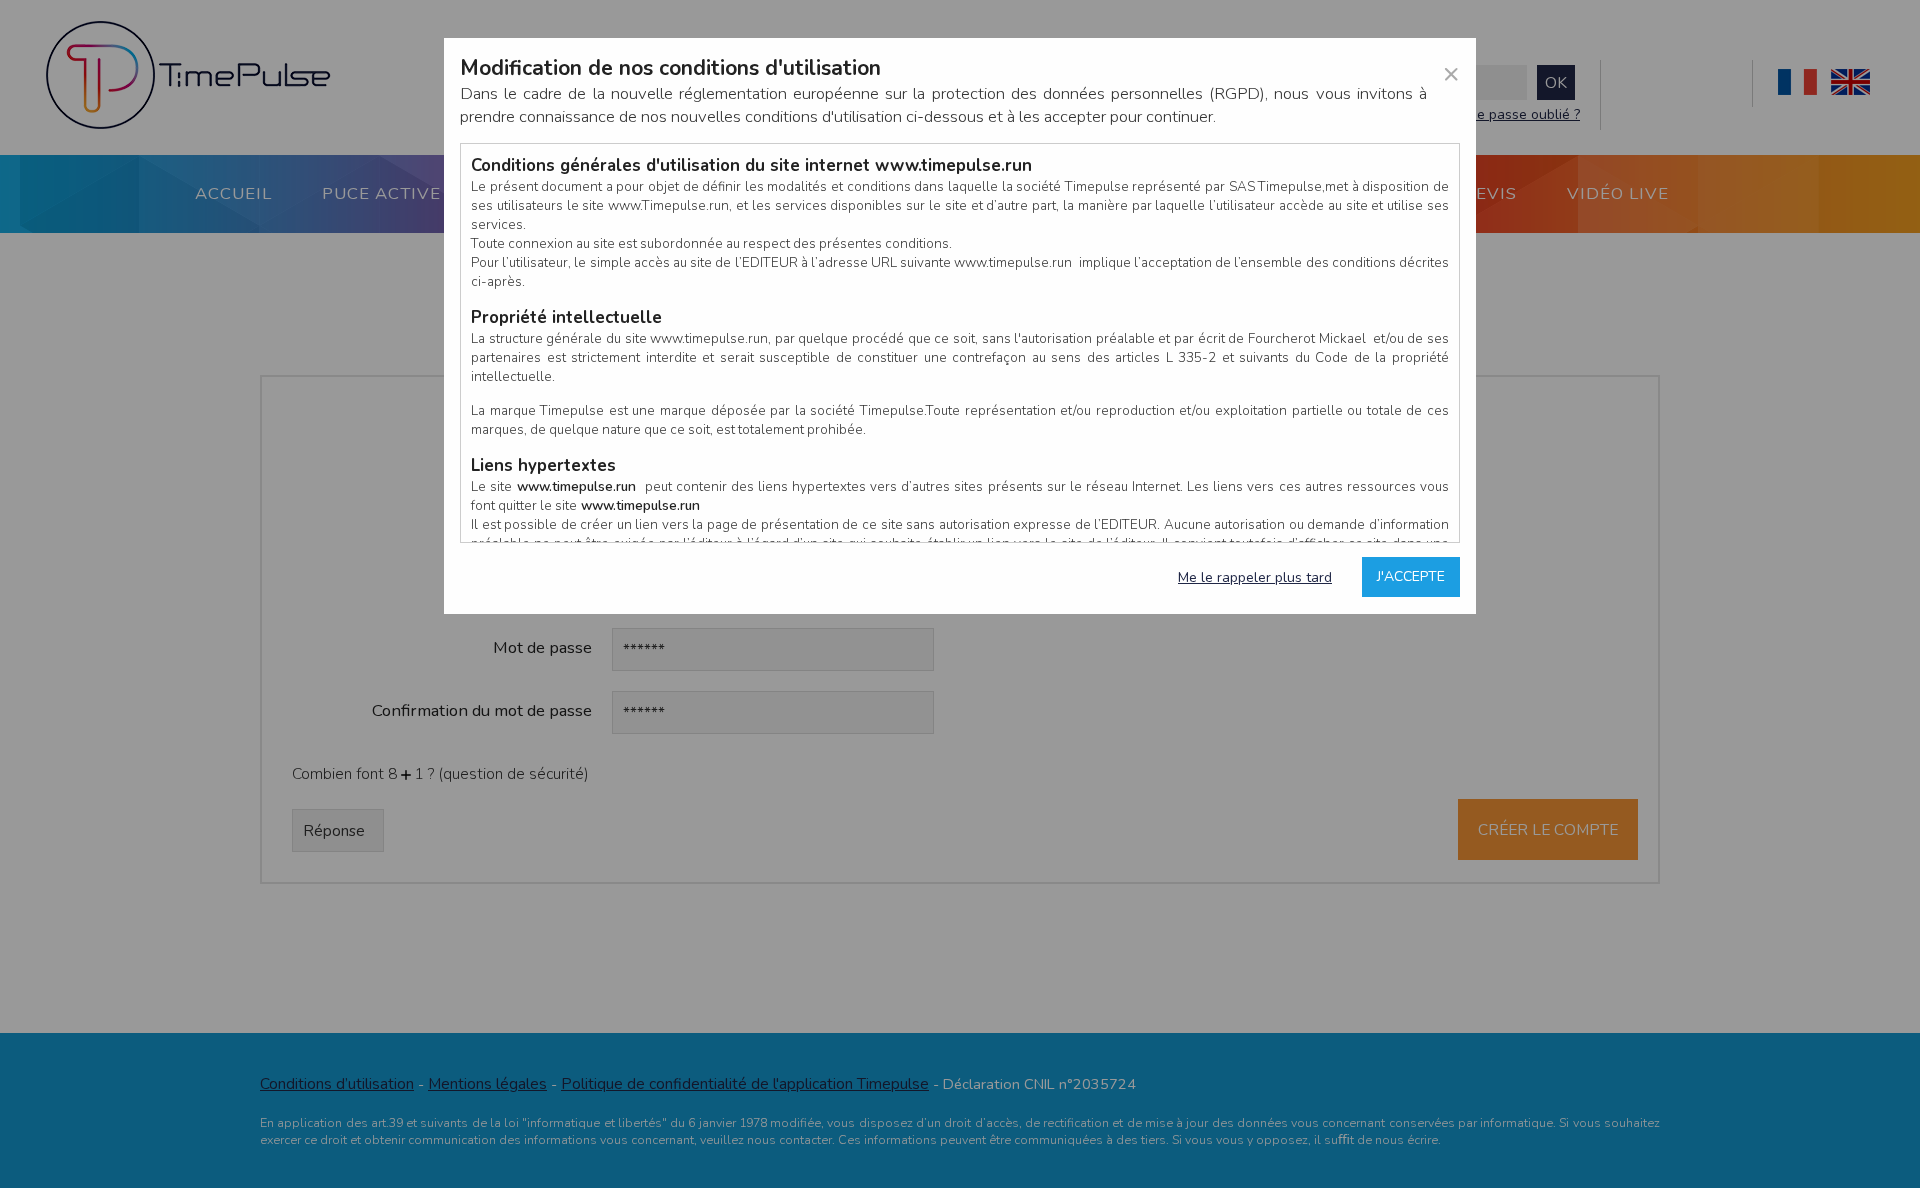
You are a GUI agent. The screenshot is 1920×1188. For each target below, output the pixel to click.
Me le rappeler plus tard (1255, 577)
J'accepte (1411, 576)
